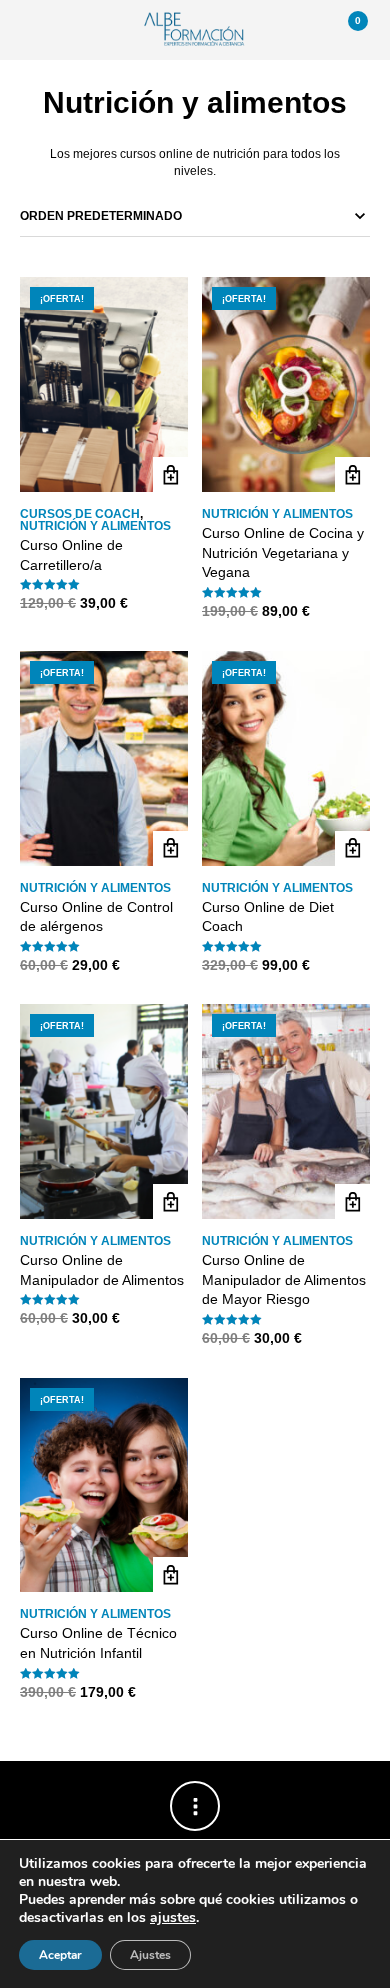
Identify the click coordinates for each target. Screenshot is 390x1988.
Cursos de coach (80, 514)
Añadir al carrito (170, 474)
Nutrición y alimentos (95, 526)
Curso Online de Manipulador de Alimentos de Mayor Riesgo (284, 1279)
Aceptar (60, 1955)
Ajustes (150, 1955)
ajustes (173, 1918)
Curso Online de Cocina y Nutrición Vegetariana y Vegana (283, 552)
